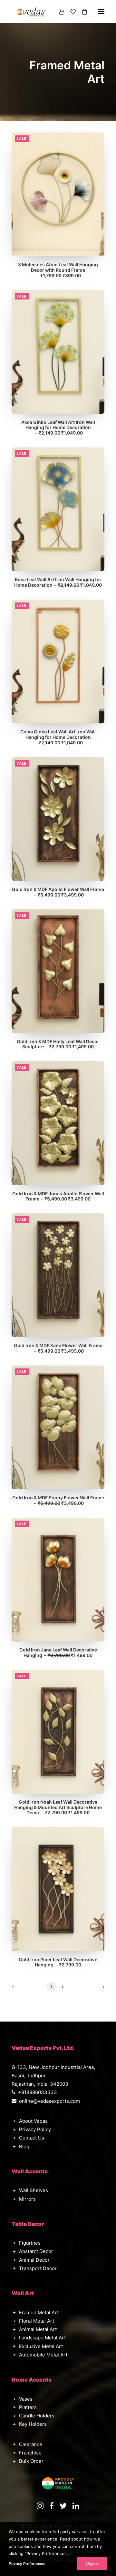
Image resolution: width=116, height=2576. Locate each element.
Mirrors (27, 2199)
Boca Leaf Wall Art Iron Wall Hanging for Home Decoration (58, 582)
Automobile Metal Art (43, 2355)
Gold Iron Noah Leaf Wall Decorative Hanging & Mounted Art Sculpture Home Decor (58, 1807)
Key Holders (33, 2424)
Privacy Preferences (27, 2564)
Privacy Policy (35, 2129)
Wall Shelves (34, 2190)
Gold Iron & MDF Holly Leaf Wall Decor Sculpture (58, 1044)
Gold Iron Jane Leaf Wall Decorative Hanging (58, 1652)
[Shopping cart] (82, 12)
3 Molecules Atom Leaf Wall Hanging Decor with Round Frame (58, 270)
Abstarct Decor (36, 2251)
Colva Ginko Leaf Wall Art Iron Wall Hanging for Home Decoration (58, 737)
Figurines (30, 2243)
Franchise (30, 2453)
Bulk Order (31, 2461)
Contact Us (32, 2138)
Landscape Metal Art (42, 2338)
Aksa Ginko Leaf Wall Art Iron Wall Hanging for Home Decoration (58, 428)
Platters (28, 2407)
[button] (58, 194)
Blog (24, 2146)
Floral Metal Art (37, 2321)
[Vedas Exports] (31, 12)
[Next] (101, 1989)
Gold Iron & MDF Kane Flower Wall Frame (58, 1348)
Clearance (31, 2444)
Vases (26, 2399)
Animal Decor (34, 2260)
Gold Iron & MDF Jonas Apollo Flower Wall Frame (58, 1196)
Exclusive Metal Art (41, 2346)
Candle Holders (37, 2416)
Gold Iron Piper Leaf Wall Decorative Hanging (58, 1962)
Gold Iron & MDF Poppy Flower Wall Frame (58, 1500)
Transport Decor (38, 2268)
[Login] (59, 12)
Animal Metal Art (38, 2329)
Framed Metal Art (39, 2312)
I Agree (92, 2564)
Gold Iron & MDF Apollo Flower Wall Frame (58, 892)
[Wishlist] (70, 12)
